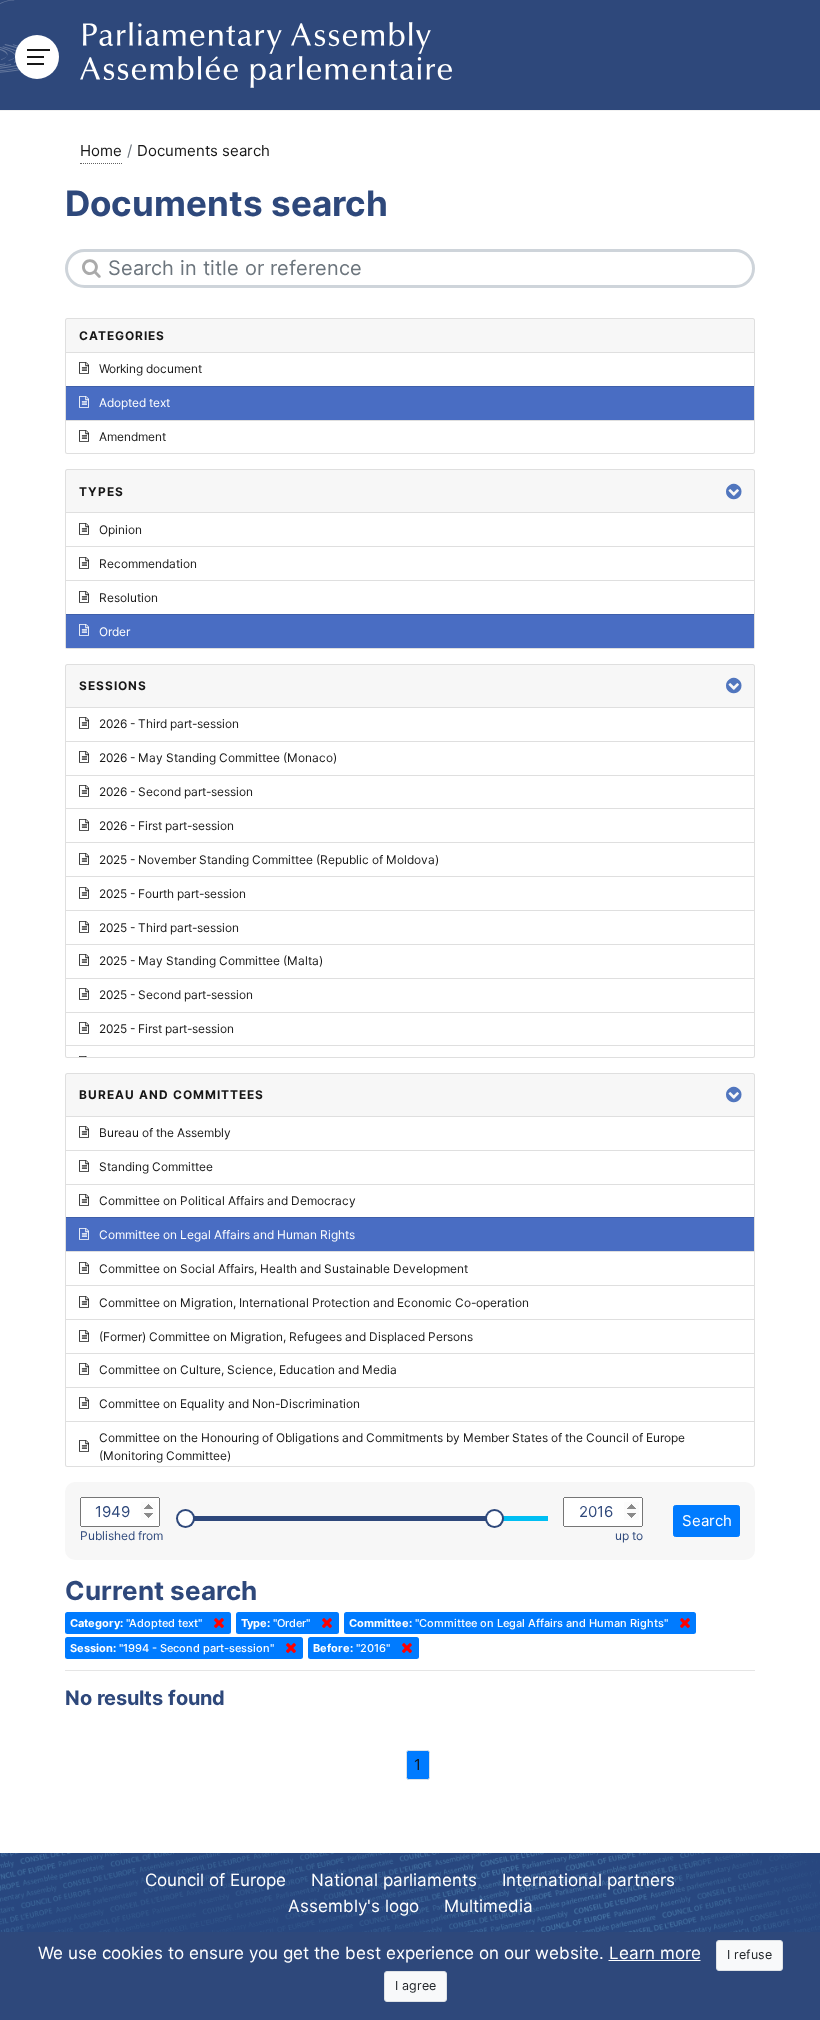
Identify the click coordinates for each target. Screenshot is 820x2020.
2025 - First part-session (166, 1028)
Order (114, 631)
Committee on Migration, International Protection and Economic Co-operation (314, 1302)
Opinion (120, 529)
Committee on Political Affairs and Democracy (227, 1200)
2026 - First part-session (166, 825)
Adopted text (134, 402)
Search (707, 1520)
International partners (588, 1880)
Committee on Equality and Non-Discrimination (229, 1403)
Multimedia (488, 1906)
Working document (150, 368)
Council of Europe (215, 1880)
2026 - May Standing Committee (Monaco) (218, 757)
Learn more (655, 1953)
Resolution (128, 597)
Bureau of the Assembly (165, 1132)
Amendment (132, 436)
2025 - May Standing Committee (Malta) (211, 960)
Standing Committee (156, 1166)
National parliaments (394, 1880)
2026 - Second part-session (176, 791)
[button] (734, 491)
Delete (215, 1623)
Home (101, 150)
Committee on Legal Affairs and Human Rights (227, 1234)
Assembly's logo (353, 1906)
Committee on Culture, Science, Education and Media (248, 1369)
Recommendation (148, 563)
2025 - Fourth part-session (172, 893)
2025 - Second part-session (176, 994)
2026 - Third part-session (169, 723)
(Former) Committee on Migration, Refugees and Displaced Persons (286, 1336)
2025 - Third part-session (169, 927)
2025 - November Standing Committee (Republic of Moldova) (269, 859)
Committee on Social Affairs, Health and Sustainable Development (283, 1268)
